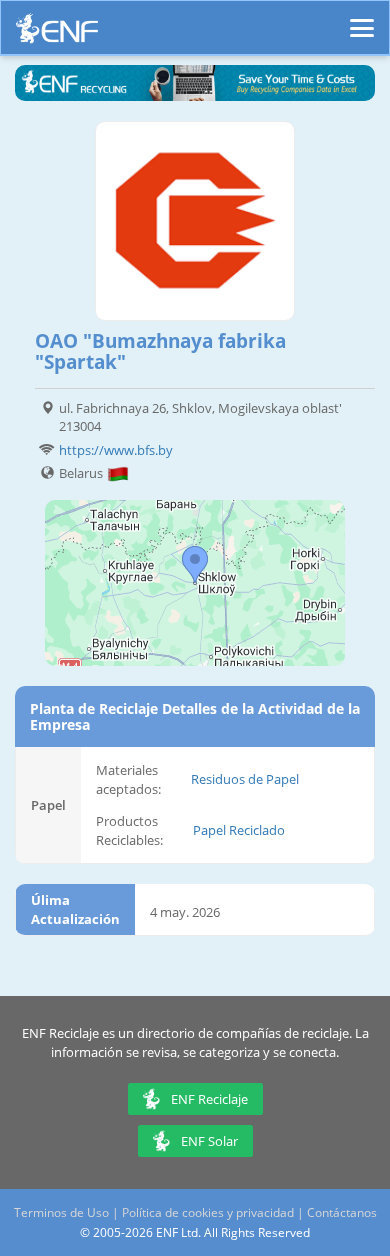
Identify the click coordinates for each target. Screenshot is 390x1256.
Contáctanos (342, 1212)
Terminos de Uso (61, 1212)
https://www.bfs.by (116, 450)
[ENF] (57, 33)
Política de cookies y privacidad (208, 1212)
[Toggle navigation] (362, 19)
